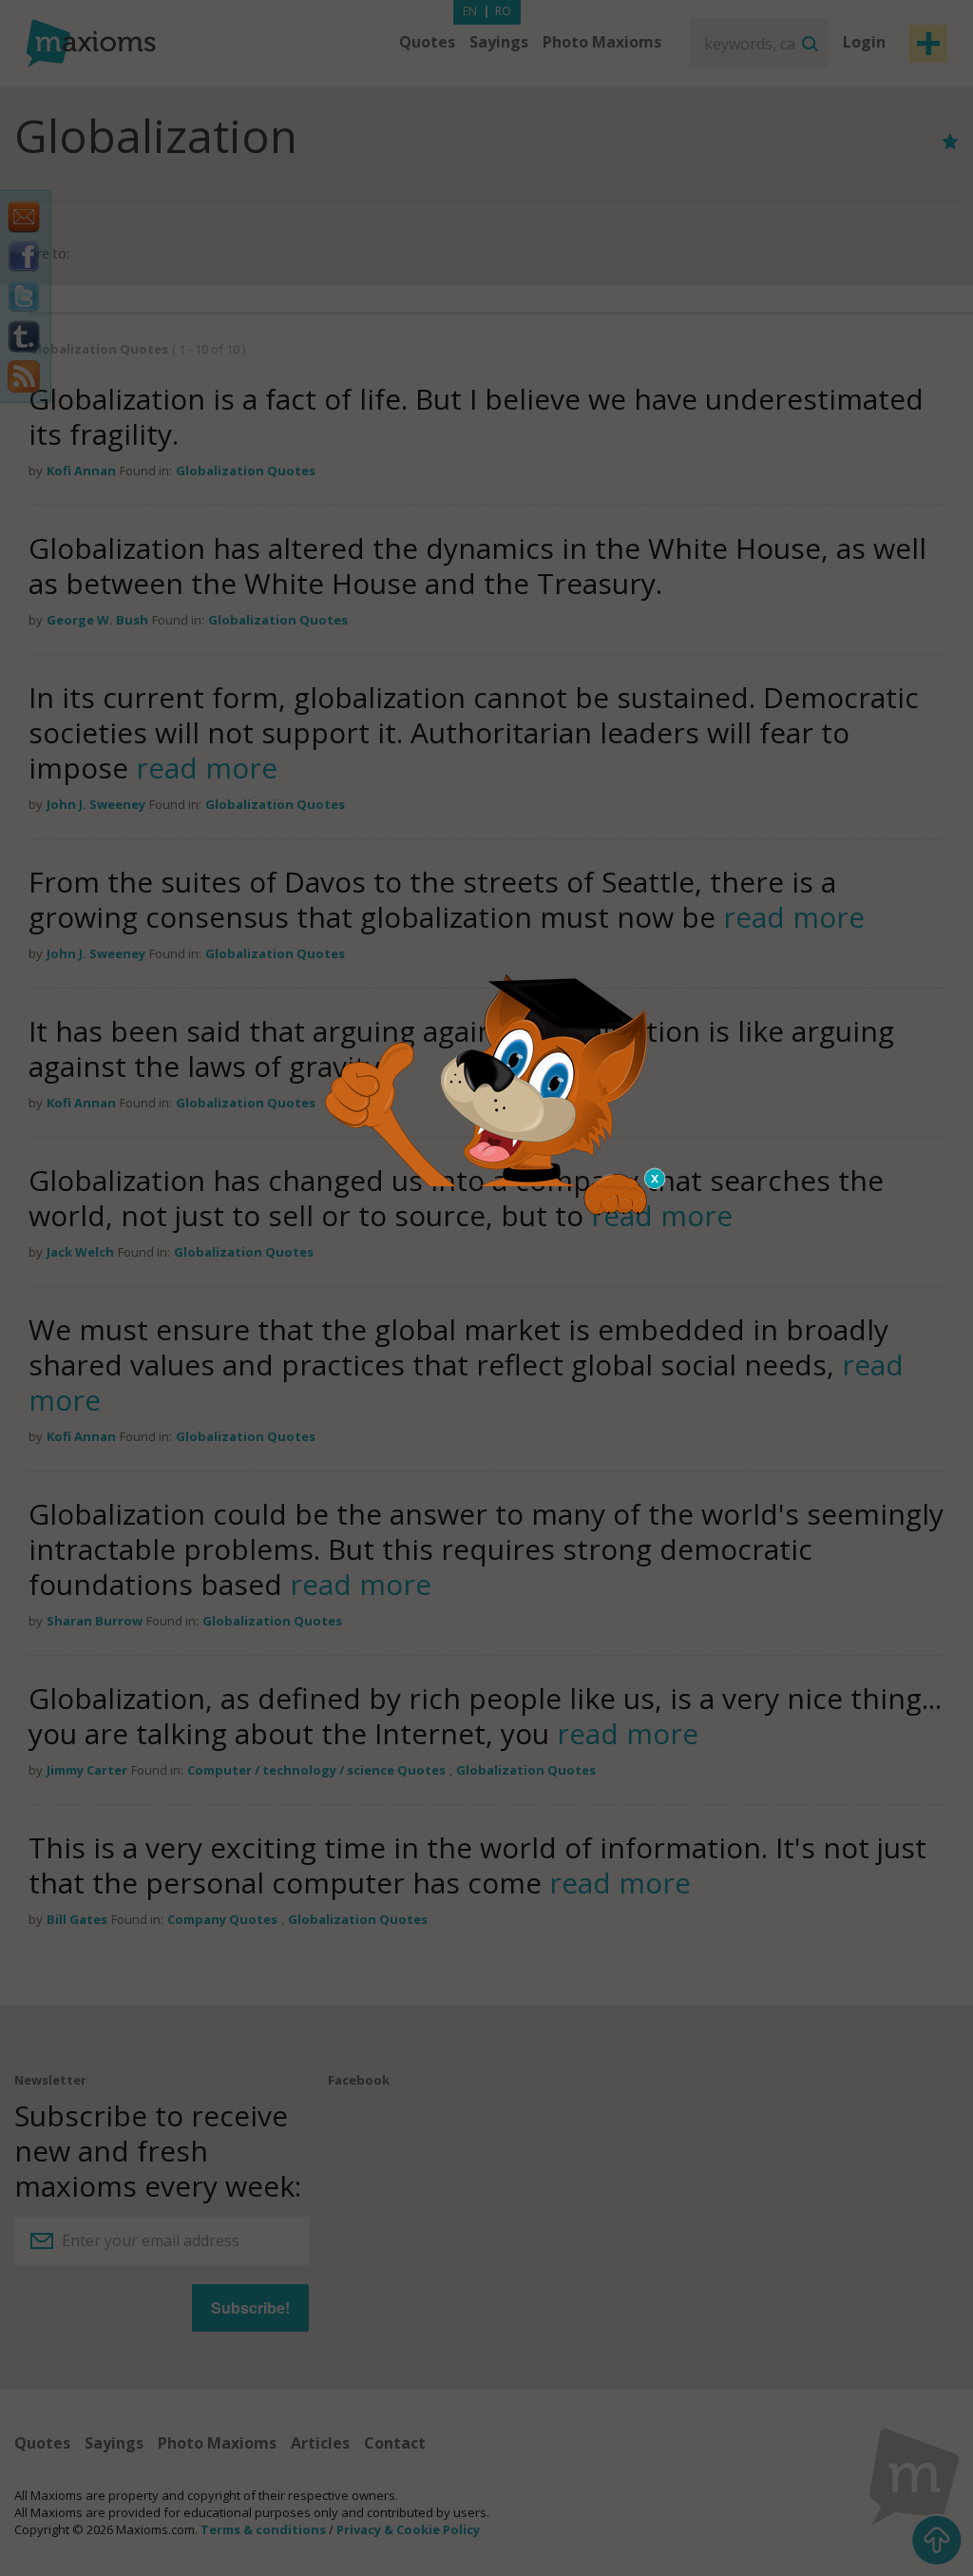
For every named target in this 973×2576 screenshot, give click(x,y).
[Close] (656, 1179)
